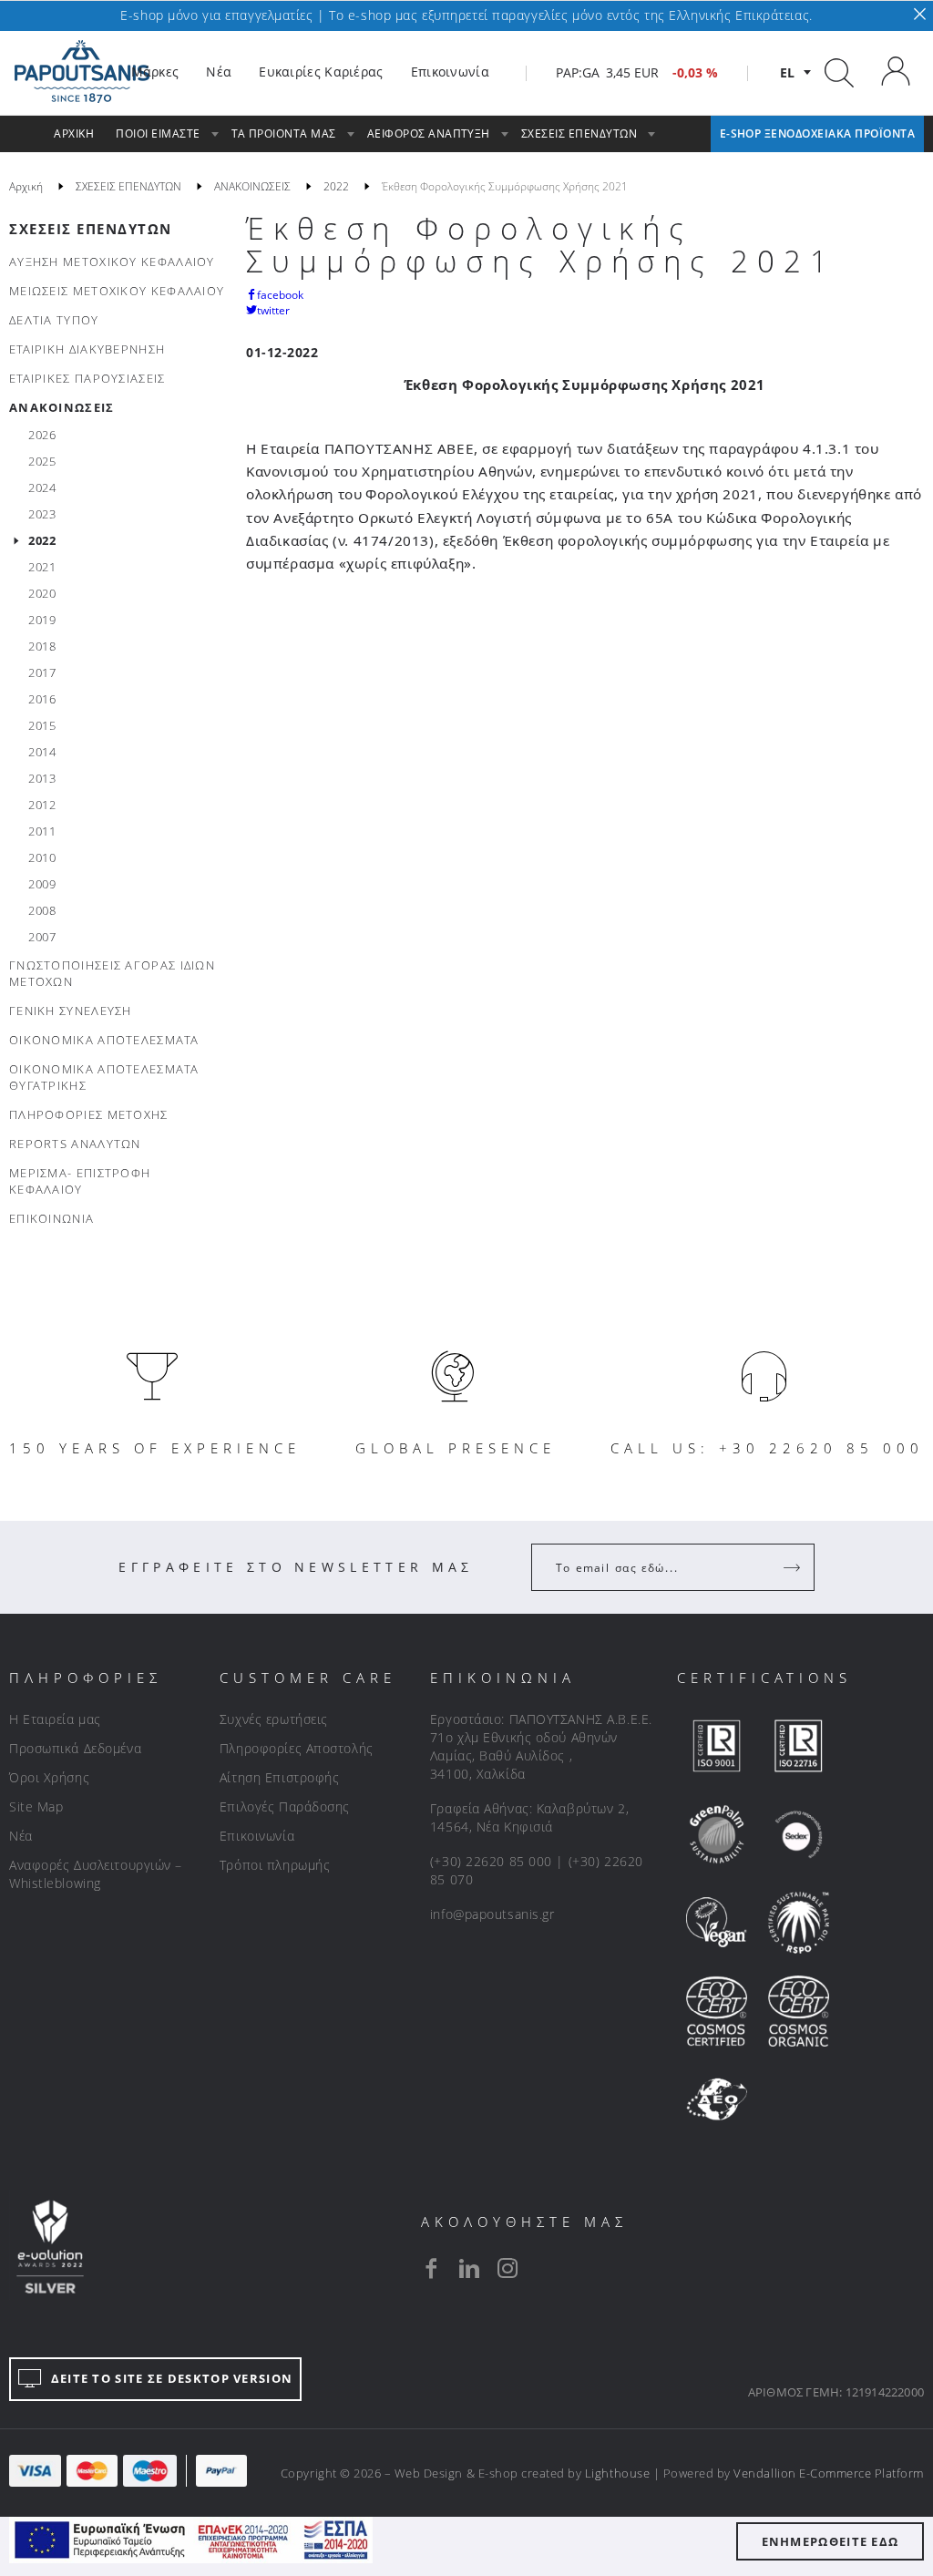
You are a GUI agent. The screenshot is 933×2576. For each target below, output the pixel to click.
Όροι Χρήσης (49, 1777)
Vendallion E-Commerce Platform (829, 2473)
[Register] (794, 1567)
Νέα (21, 1836)
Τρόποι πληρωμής (275, 1865)
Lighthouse (617, 2473)
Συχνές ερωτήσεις (274, 1719)
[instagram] (508, 2268)
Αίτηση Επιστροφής (280, 1777)
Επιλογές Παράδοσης (285, 1806)
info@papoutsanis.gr (492, 1914)
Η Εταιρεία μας (55, 1719)
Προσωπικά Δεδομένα (75, 1748)
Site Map (36, 1806)
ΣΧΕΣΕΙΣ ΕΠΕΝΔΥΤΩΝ (91, 229)
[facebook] (431, 2268)
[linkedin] (469, 2268)
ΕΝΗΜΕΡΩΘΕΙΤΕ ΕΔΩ (830, 2541)
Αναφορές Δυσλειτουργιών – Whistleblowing (96, 1874)
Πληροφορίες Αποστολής (297, 1748)
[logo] (82, 72)
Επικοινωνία (257, 1836)
